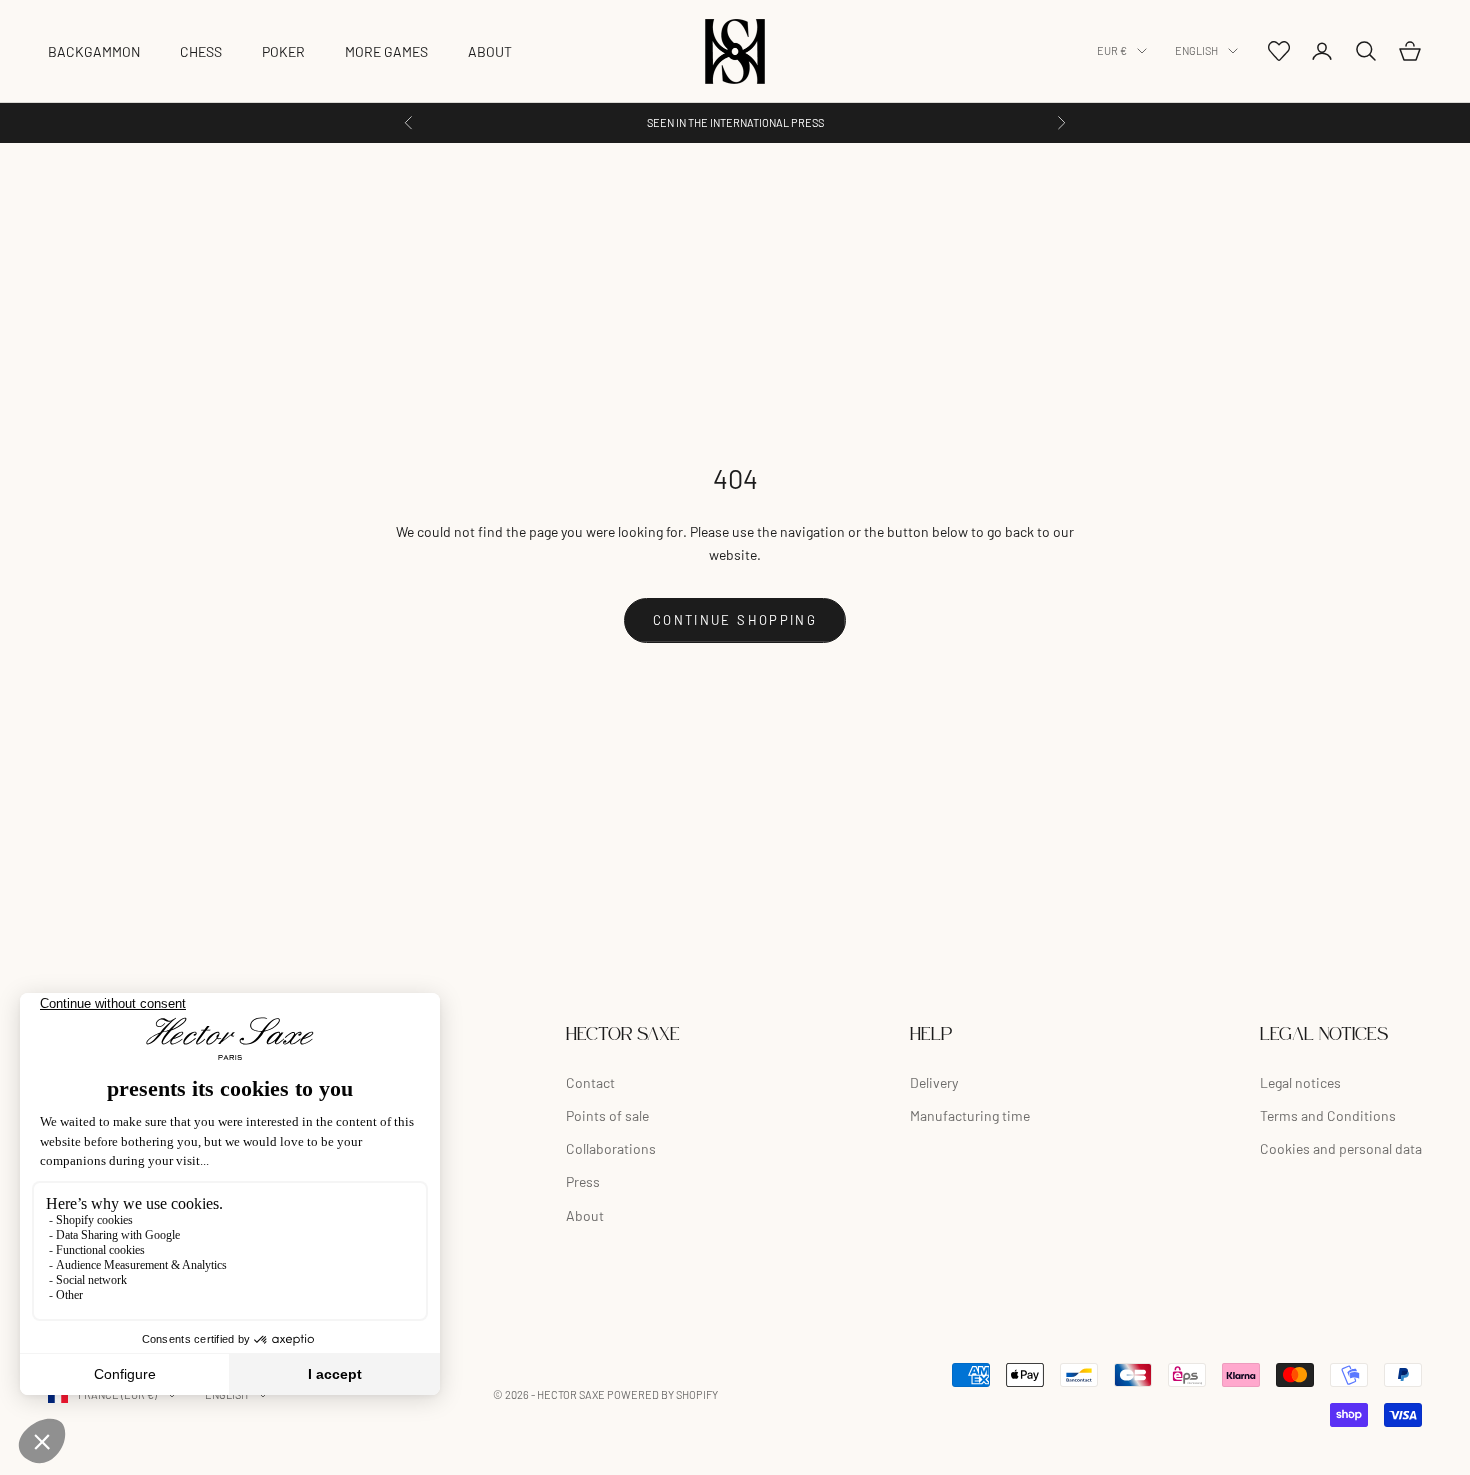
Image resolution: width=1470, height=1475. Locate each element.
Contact (590, 1082)
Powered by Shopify (662, 1394)
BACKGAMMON (94, 51)
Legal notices (1300, 1082)
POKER (283, 51)
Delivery (934, 1082)
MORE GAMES (386, 51)
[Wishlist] (1279, 51)
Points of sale (607, 1115)
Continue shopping (735, 620)
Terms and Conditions (1328, 1115)
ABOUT (490, 51)
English (1196, 50)
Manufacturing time (970, 1115)
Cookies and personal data (1341, 1148)
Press (583, 1181)
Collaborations (611, 1148)
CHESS (201, 51)
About (585, 1215)
